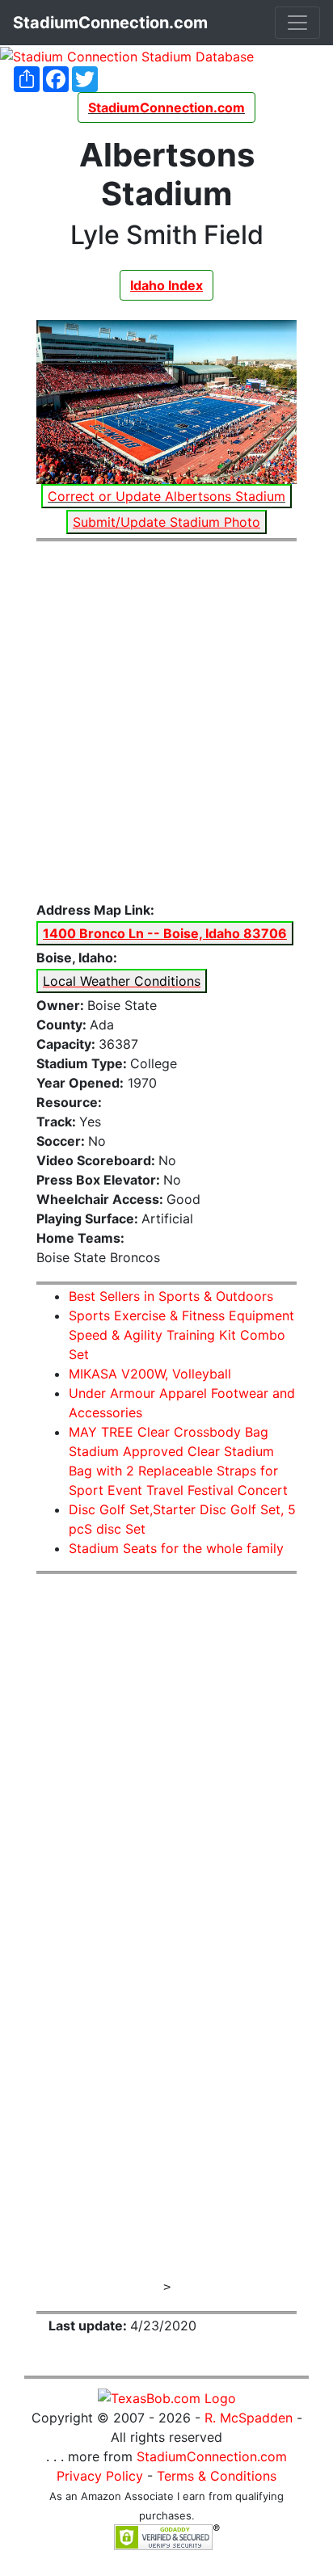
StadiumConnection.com (212, 2456)
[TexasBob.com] (167, 2397)
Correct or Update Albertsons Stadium (166, 496)
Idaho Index (166, 285)
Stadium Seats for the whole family (176, 1548)
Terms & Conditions (217, 2476)
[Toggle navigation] (297, 23)
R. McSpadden (249, 2418)
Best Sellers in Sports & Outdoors (171, 1296)
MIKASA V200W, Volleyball (150, 1374)
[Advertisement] (166, 722)
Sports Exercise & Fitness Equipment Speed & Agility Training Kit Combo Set (181, 1335)
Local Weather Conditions (122, 981)
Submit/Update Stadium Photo (166, 522)
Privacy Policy (100, 2476)
